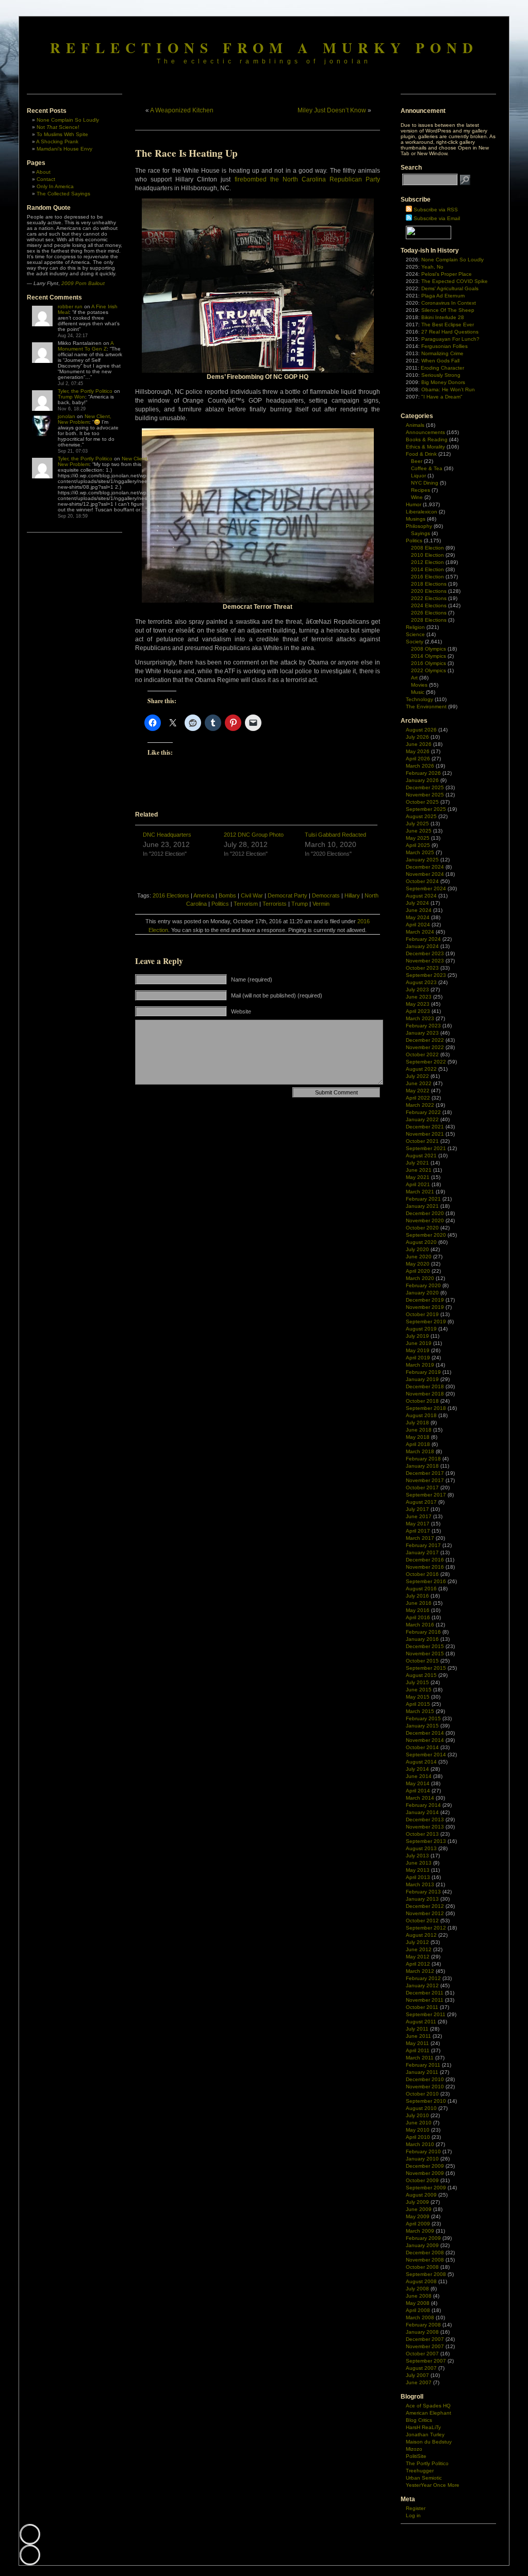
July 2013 (417, 1856)
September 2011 (426, 2014)
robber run (70, 306)
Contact (46, 179)
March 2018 (420, 1451)
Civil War (252, 895)
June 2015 (419, 1690)
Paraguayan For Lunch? (450, 339)
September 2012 (426, 1928)
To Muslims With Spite (62, 134)
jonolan (67, 416)
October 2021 (422, 1141)
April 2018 (418, 1444)
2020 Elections (429, 591)
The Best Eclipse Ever (448, 325)
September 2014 (426, 1755)
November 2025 (425, 795)
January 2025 (422, 860)
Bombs (227, 895)
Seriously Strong (441, 375)
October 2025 (422, 802)
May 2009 (418, 2216)
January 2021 (422, 1206)
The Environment (426, 707)
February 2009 (423, 2238)
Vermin (321, 904)
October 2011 (422, 2007)
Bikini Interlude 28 (443, 317)
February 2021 (423, 1199)
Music (418, 692)
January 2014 (422, 1812)
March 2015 (420, 1711)
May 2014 (418, 1783)
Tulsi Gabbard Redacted (335, 835)
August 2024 (421, 896)
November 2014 (425, 1740)
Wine (417, 497)
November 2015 (425, 1653)
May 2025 (418, 838)
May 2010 (418, 2130)
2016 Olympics (428, 663)
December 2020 (425, 1213)
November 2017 (425, 1480)
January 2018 (422, 1466)
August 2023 (421, 982)
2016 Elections (171, 895)
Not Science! (58, 127)
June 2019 (419, 1343)
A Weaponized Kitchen (182, 110)
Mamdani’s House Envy (64, 149)
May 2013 (418, 1870)
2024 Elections (429, 605)
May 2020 (418, 1264)
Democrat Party (287, 895)
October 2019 (422, 1314)
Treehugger (420, 2471)
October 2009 (422, 2180)
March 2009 (420, 2231)
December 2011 (425, 1993)
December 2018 (425, 1386)
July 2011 (417, 2029)
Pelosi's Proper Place (447, 274)
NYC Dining (425, 483)
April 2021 (418, 1184)
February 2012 (423, 1978)
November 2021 (425, 1134)
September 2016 (426, 1581)
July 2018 (417, 1423)
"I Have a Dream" (442, 397)
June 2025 (419, 831)
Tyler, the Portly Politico (85, 391)
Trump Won (71, 397)
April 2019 (418, 1358)
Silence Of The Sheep (448, 310)
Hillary (352, 895)
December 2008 (425, 2253)
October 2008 (422, 2267)
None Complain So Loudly (68, 120)
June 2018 (419, 1430)
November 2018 (425, 1394)
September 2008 (426, 2274)
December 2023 (425, 953)
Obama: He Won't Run (448, 389)
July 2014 (417, 1769)
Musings (416, 519)
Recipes (420, 490)
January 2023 (422, 1033)
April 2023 (418, 1011)
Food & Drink (421, 454)
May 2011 (417, 2043)
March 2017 (420, 1538)
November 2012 (425, 1913)
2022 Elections (429, 598)
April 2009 (418, 2224)
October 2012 (422, 1921)
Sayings (420, 533)
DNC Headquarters (167, 835)
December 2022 (425, 1040)
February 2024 (423, 939)
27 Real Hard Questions (450, 332)
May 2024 (418, 917)
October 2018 (422, 1401)
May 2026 (418, 751)
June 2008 (419, 2296)
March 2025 (420, 852)
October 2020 (422, 1228)
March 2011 (420, 2058)
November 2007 (425, 2346)
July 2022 (417, 1076)
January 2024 (422, 946)
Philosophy (419, 526)
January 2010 (422, 2159)
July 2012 (417, 1942)
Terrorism (246, 904)
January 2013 (422, 1899)
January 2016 (422, 1639)
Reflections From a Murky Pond (264, 47)
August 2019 (421, 1329)
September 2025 (426, 809)
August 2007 (421, 2368)
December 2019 (425, 1300)
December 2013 (425, 1819)
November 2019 (425, 1307)
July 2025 (417, 824)
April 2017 (418, 1531)
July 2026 (417, 737)
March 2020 (420, 1278)
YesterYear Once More (433, 2485)
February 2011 (423, 2065)
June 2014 (419, 1776)
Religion (415, 627)
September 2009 (426, 2188)
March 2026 (420, 766)
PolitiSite (416, 2456)
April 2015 (418, 1704)
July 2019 (417, 1336)
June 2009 (419, 2209)
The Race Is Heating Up (186, 153)
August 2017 (421, 1502)
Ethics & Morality (425, 447)
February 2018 (423, 1459)
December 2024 (425, 867)
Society (415, 642)
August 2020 (421, 1242)
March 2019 (420, 1365)
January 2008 (422, 2332)
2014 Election (427, 569)
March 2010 (420, 2144)
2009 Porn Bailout (83, 283)
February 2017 (423, 1545)
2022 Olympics (428, 670)
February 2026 (423, 773)
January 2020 (422, 1293)
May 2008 (418, 2303)
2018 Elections (429, 584)
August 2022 (421, 1069)
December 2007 (425, 2339)
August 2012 (421, 1935)
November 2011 (425, 2000)
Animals (415, 425)
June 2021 (419, 1170)
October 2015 (422, 1661)
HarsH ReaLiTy (423, 2427)
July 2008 (417, 2289)
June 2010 (419, 2123)
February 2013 (423, 1892)
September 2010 (426, 2101)
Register (416, 2508)
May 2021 (418, 1177)
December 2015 (425, 1646)
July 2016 (417, 1596)
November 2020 (425, 1220)
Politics (220, 904)
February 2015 (423, 1718)
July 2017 (417, 1509)
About (43, 172)
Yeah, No (432, 267)
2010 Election (427, 555)
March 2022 (420, 1105)
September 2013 (426, 1841)
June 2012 (419, 1949)
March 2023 (420, 1018)
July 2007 (417, 2375)
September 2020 (426, 1235)
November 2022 (425, 1047)
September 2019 (426, 1322)
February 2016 (423, 1632)
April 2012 (418, 1964)
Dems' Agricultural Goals (450, 288)
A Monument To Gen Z (86, 346)
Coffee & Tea (427, 468)
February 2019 (423, 1372)
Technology (419, 699)
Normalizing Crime (442, 353)
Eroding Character (442, 368)
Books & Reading (427, 439)
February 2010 (423, 2151)
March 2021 (420, 1192)
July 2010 (417, 2115)
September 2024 (426, 888)
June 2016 (419, 1603)
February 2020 (423, 1285)
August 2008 (421, 2281)
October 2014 (422, 1747)
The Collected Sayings (63, 194)
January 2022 (422, 1119)
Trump (300, 904)
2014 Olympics (428, 656)
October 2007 (422, 2354)
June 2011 (418, 2036)
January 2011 (422, 2072)
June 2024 (419, 910)
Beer (417, 461)
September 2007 (426, 2361)
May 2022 (418, 1091)
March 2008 (420, 2317)
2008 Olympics (428, 649)
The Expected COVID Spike (455, 281)
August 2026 (421, 730)
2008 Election (427, 548)
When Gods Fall (440, 361)
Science (415, 634)
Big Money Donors (443, 382)
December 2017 (425, 1473)
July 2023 (417, 990)
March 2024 (420, 932)
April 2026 (418, 759)
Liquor (418, 476)
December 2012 (425, 1906)
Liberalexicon (422, 512)
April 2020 (418, 1271)
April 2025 (418, 845)
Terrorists (275, 904)
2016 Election (427, 577)
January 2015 (422, 1726)
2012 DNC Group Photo (254, 835)
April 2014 (418, 1791)
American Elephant (428, 2413)
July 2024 (417, 903)
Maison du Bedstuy (429, 2442)
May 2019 (418, 1350)
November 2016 (425, 1567)
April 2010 (418, 2137)
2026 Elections (429, 613)
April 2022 (418, 1098)
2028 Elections (429, 620)
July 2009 (417, 2202)
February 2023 (423, 1026)
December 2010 (425, 2079)
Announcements (425, 432)
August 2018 (421, 1415)
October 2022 (422, 1054)
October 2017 (422, 1488)
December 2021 (425, 1127)
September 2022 (426, 1062)
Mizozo (414, 2449)
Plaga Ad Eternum (443, 296)
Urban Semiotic (424, 2478)
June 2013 (419, 1863)
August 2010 (421, 2108)
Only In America (55, 186)
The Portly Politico (427, 2463)
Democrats (326, 895)
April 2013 (418, 1877)
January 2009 (422, 2245)
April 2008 (418, 2310)
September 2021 (426, 1148)
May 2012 (418, 1957)
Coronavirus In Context (449, 303)
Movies (419, 685)
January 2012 (422, 1985)
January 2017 (422, 1552)
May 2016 (418, 1610)
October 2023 (422, 968)
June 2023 (419, 997)
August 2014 (421, 1762)
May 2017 (418, 1524)
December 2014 (425, 1733)
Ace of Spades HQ (428, 2406)
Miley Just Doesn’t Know (332, 110)
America (204, 895)
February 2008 (423, 2325)
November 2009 (425, 2173)
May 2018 (418, 1437)
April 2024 (418, 925)
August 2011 (421, 2022)
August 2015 (421, 1675)
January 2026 (422, 780)
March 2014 (420, 1798)
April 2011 (418, 2050)
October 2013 (422, 1834)
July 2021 (417, 1163)
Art (414, 678)
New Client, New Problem (85, 419)
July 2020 (417, 1249)
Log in (413, 2515)
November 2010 (425, 2087)
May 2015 (418, 1697)
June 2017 (419, 1516)
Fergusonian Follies (444, 346)
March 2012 (420, 1971)
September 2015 (426, 1668)
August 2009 (421, 2195)
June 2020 (419, 1257)
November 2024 (425, 874)
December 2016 (425, 1560)
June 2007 (419, 2382)
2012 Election (427, 562)
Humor (414, 504)
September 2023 (426, 975)
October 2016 (422, 1574)
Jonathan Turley (425, 2434)
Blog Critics (419, 2420)
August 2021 (421, 1156)
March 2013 (420, 1884)
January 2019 (422, 1379)
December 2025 (425, 787)
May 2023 (418, 1004)
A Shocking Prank (57, 142)
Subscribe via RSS (436, 210)
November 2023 (425, 961)
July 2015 (417, 1682)
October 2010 (422, 2094)
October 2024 (422, 881)
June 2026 (419, 744)
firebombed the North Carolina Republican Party (308, 179)
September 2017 (426, 1495)
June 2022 (419, 1083)
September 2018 (426, 1408)
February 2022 (423, 1112)
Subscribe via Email (437, 218)
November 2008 (425, 2260)
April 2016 (418, 1617)
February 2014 (423, 1805)
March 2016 (420, 1625)
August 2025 (421, 816)
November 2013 (425, 1827)
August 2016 (421, 1589)
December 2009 (425, 2166)
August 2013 (421, 1848)
